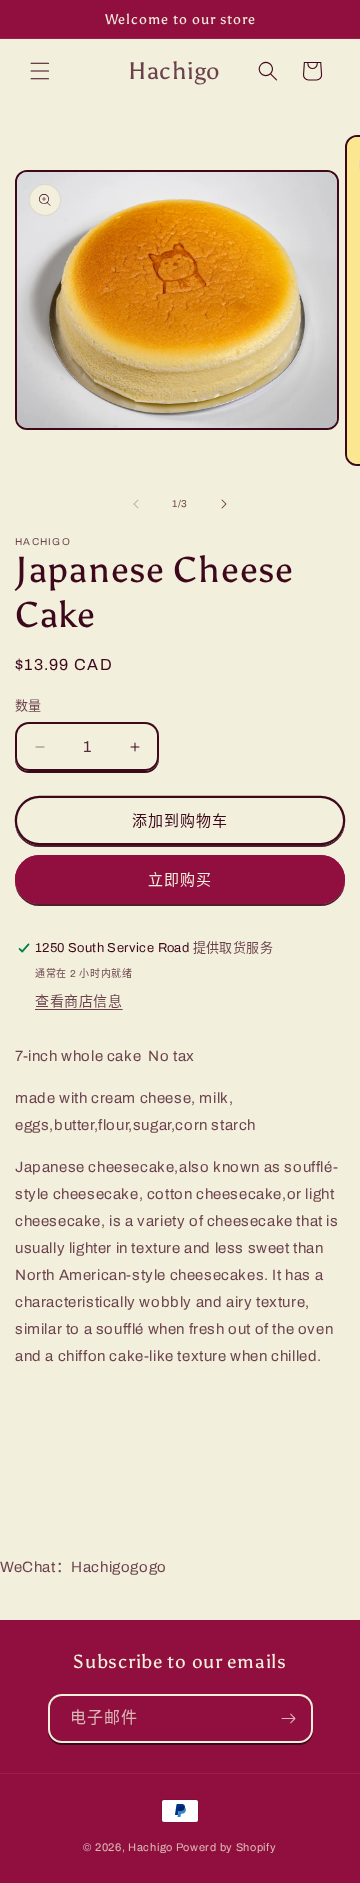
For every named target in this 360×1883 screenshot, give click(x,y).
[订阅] (289, 1718)
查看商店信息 (79, 1001)
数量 (28, 706)
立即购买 (180, 880)
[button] (40, 71)
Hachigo (150, 1847)
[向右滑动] (224, 504)
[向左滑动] (136, 504)
